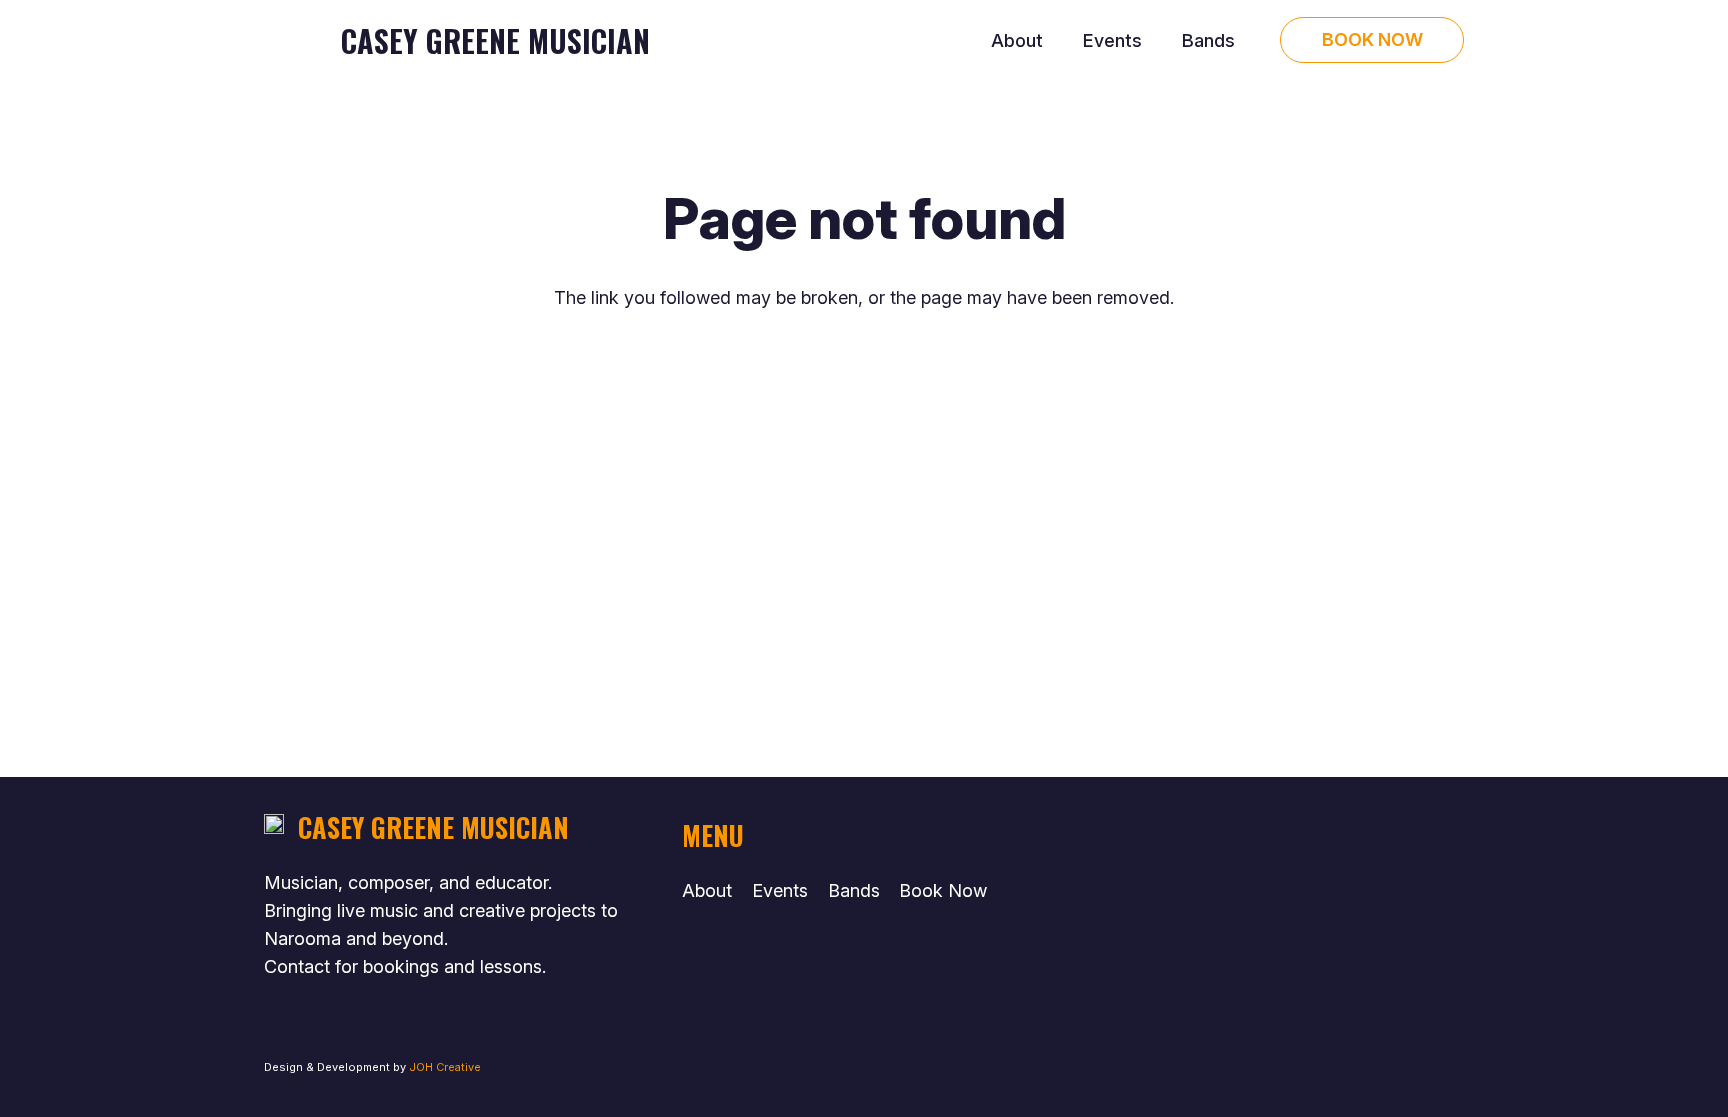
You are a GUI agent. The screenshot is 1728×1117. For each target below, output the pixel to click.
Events (780, 890)
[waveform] (291, 40)
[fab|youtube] (1229, 836)
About (707, 890)
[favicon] (274, 828)
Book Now (943, 890)
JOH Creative (445, 1067)
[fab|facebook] (1228, 894)
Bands (854, 890)
